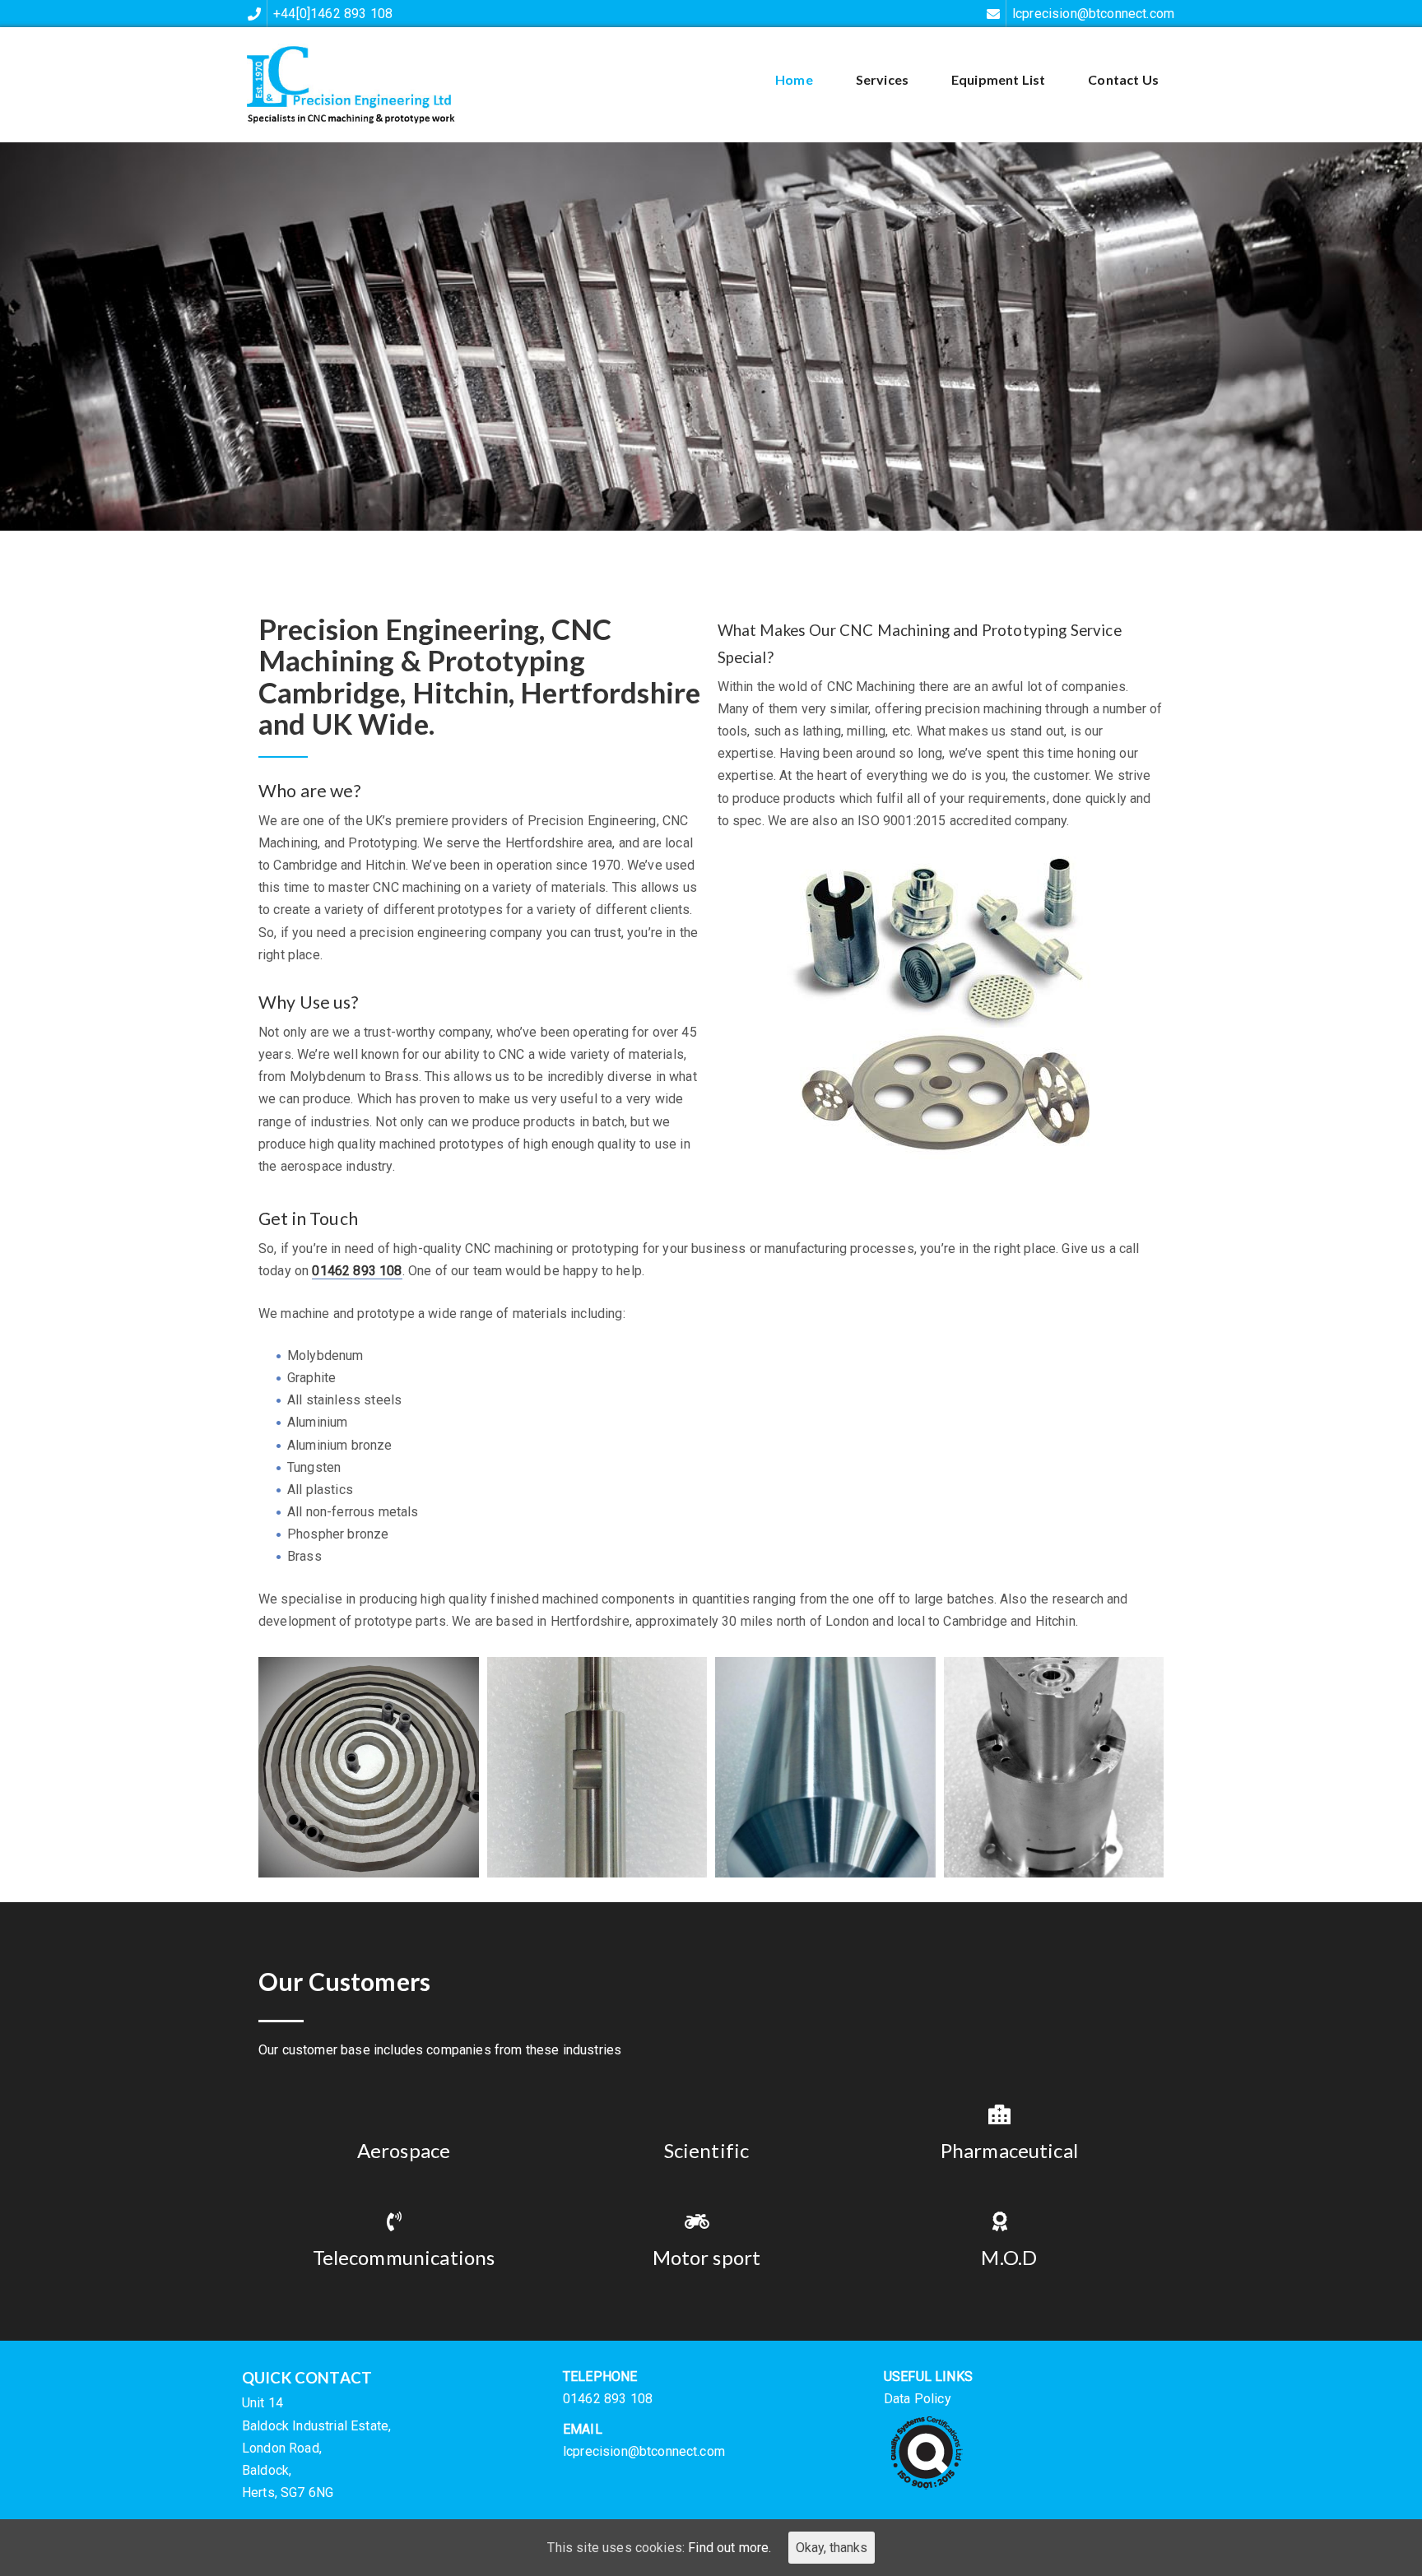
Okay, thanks (832, 2548)
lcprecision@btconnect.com (644, 2451)
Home (794, 79)
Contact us (1123, 79)
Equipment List (998, 79)
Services (882, 79)
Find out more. (730, 2548)
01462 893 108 (357, 1271)
